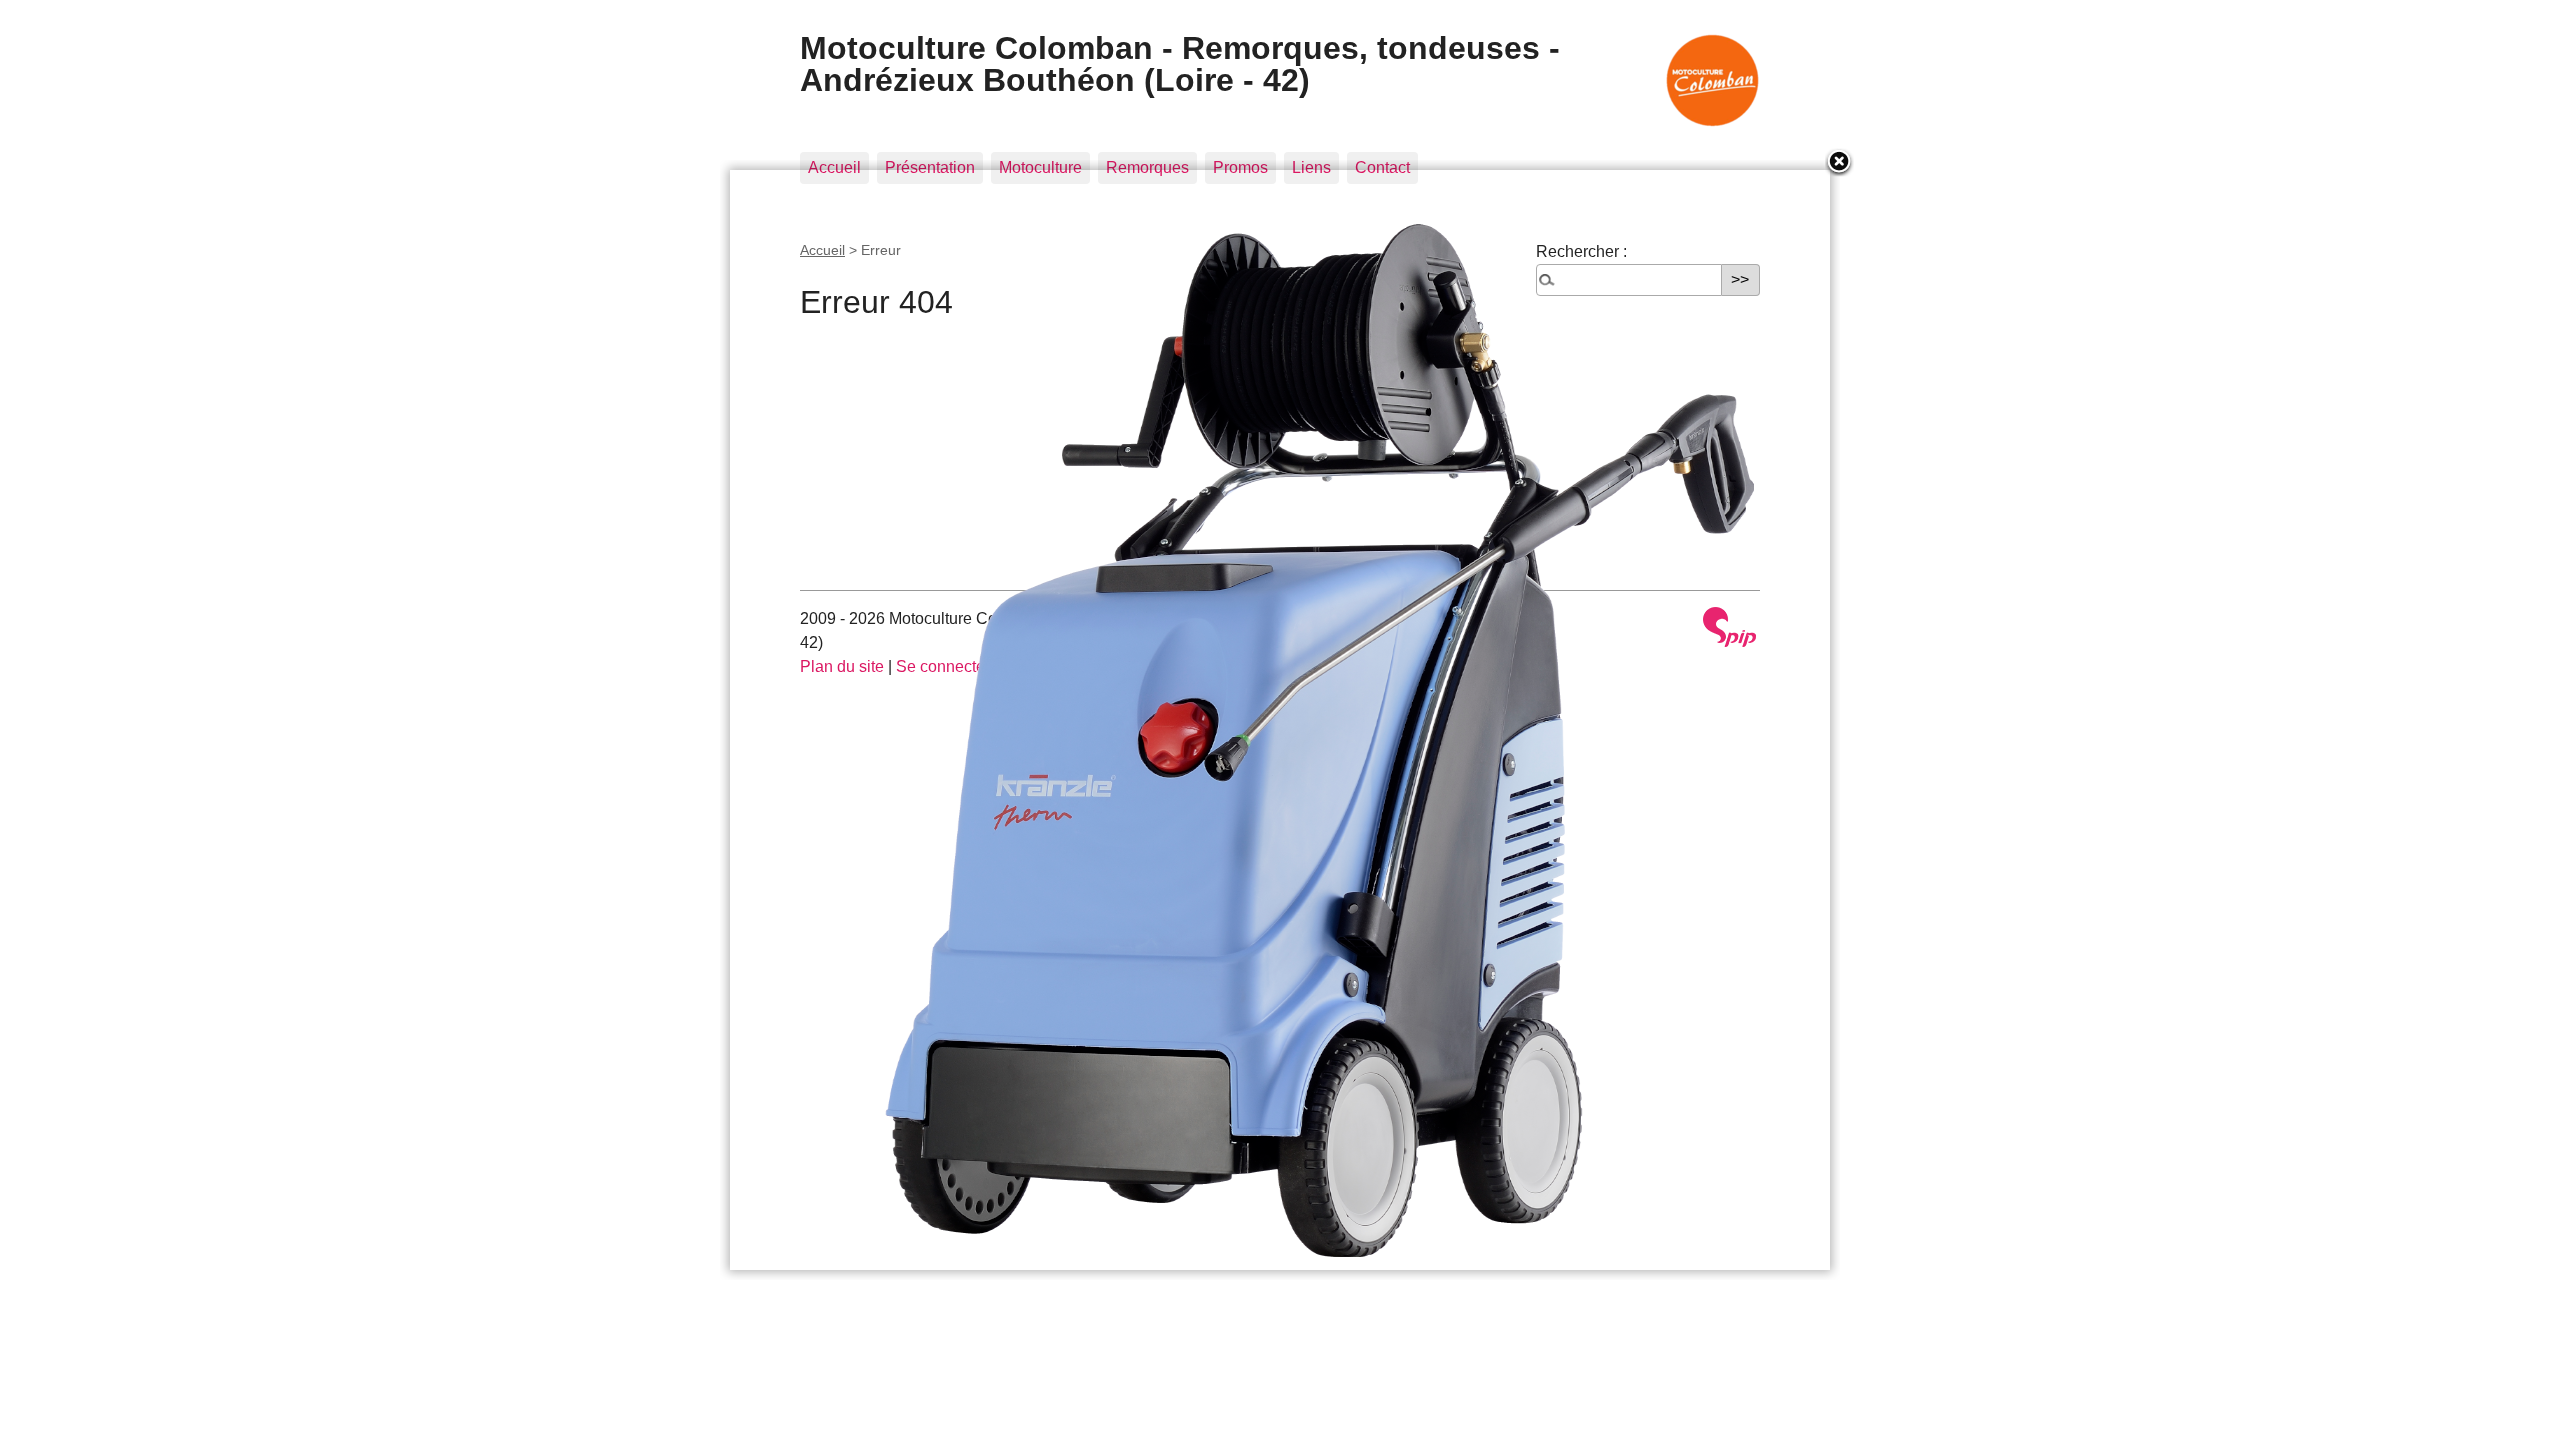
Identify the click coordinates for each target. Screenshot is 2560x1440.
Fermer (1840, 163)
